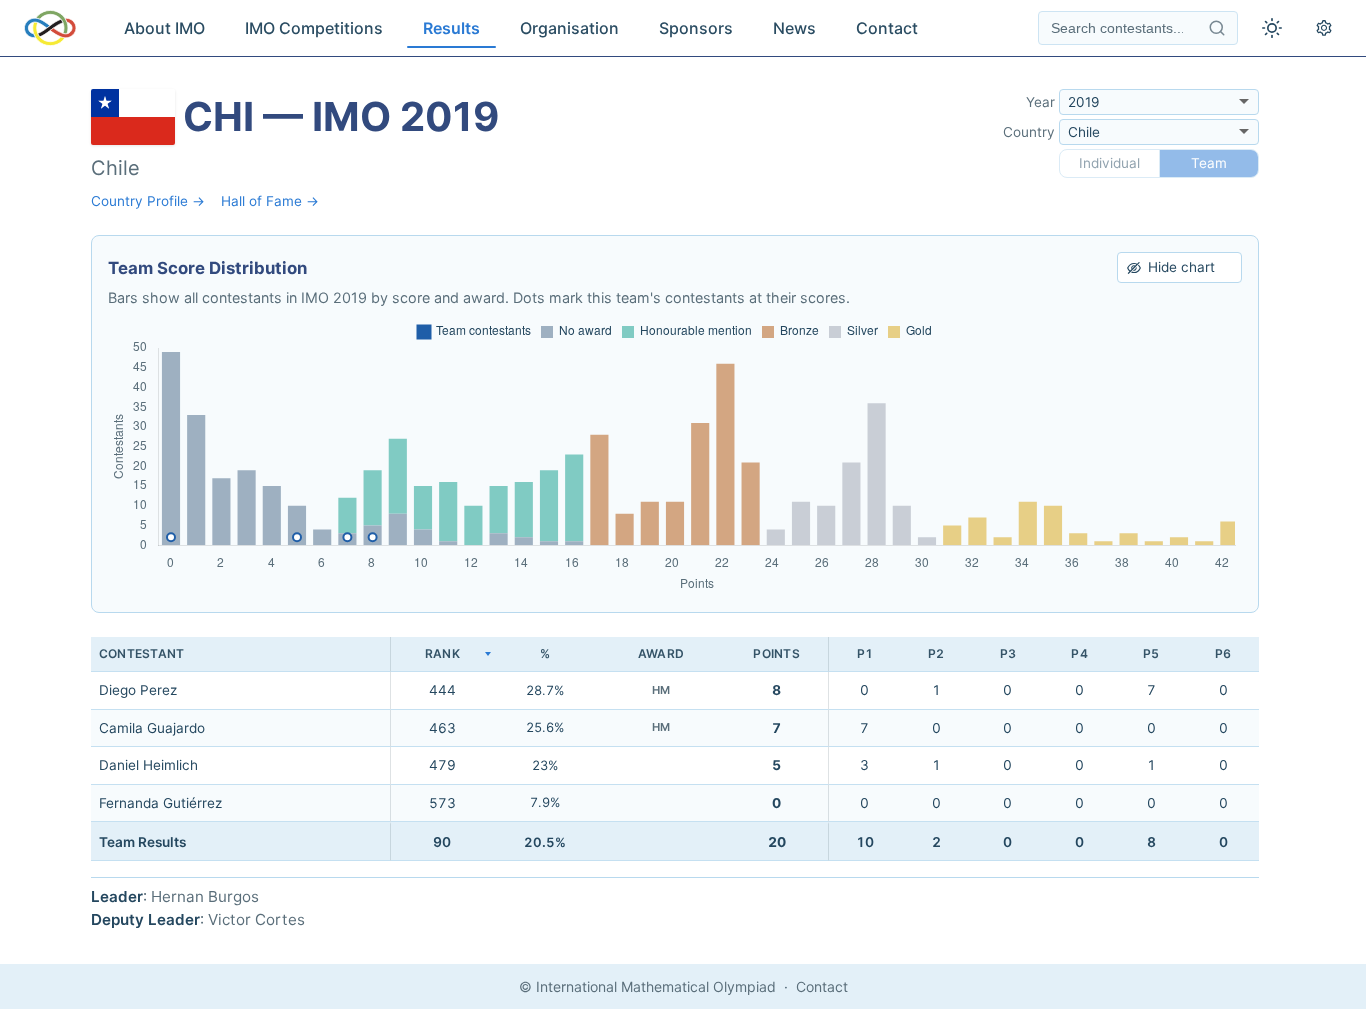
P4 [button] (1079, 653)
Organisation (569, 28)
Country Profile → (148, 201)
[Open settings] (1324, 28)
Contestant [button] (141, 653)
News (794, 28)
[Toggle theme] (1272, 28)
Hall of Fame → (270, 201)
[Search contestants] (1217, 28)
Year (1040, 102)
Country (1029, 132)
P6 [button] (1223, 653)
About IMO (164, 28)
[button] (442, 654)
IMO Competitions (314, 28)
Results (451, 28)
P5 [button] (1151, 653)
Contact (887, 28)
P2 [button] (936, 653)
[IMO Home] (50, 28)
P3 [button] (1008, 653)
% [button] (545, 653)
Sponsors (696, 28)
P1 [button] (865, 653)
